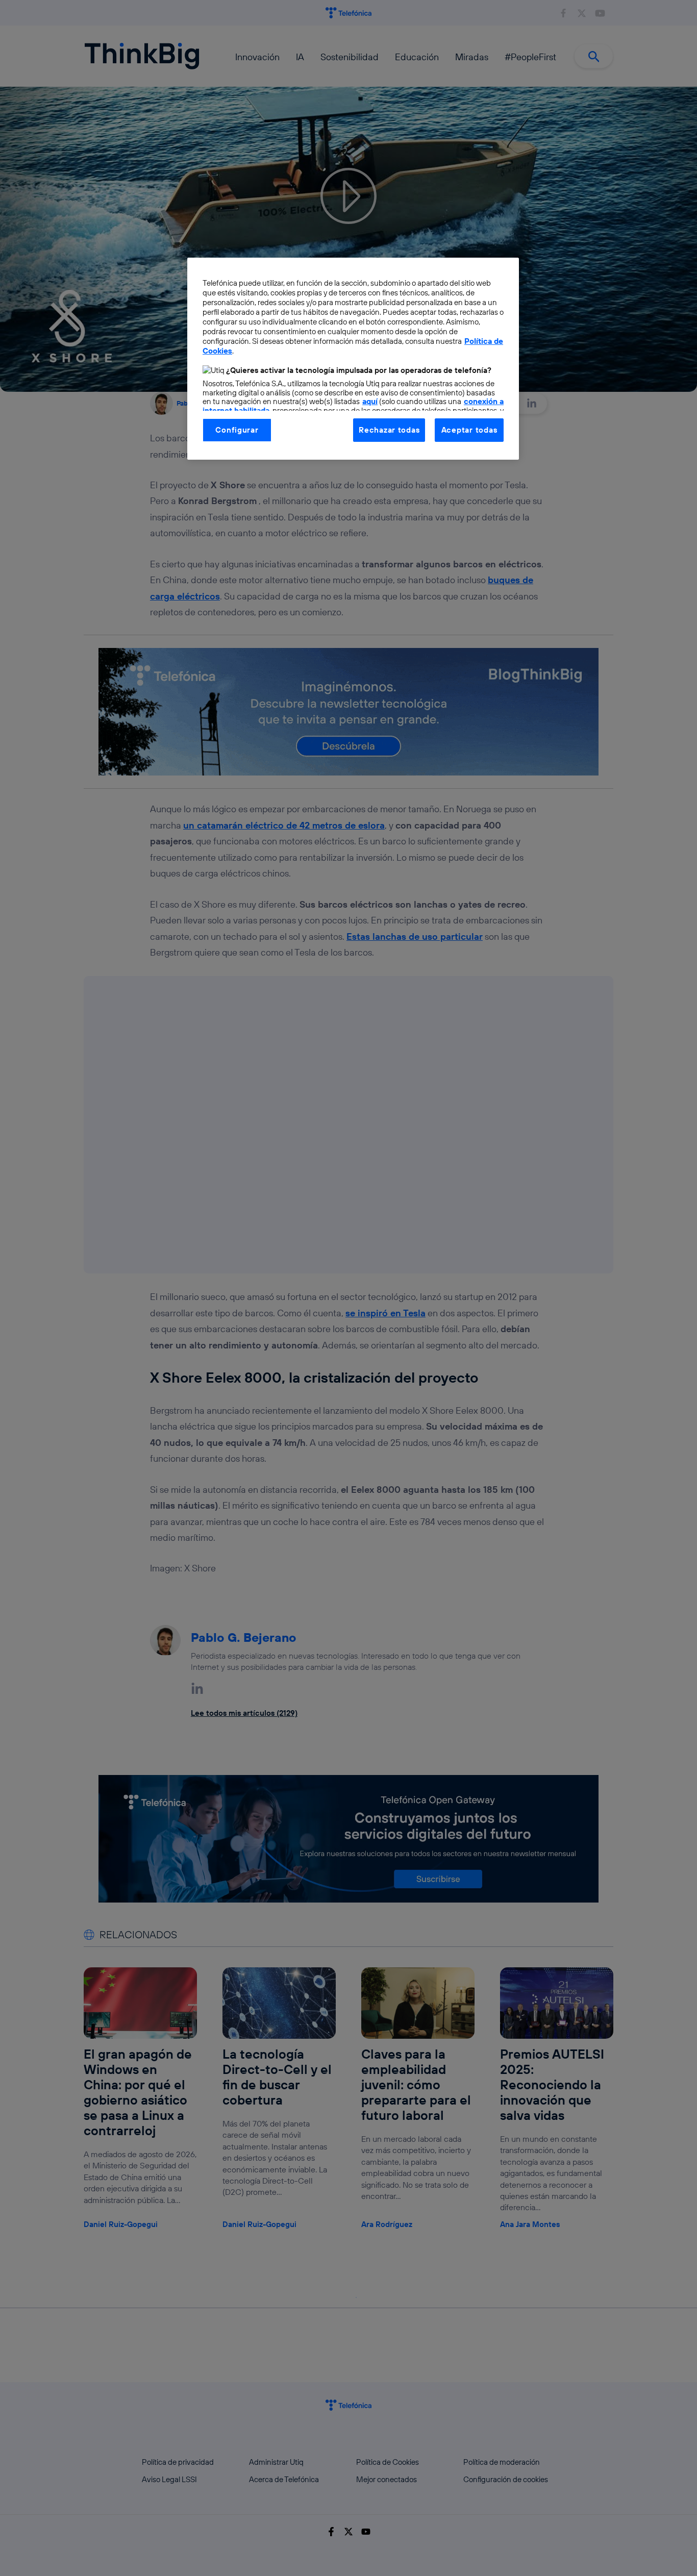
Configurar (237, 430)
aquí (370, 401)
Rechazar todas (389, 430)
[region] (353, 359)
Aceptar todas (469, 430)
